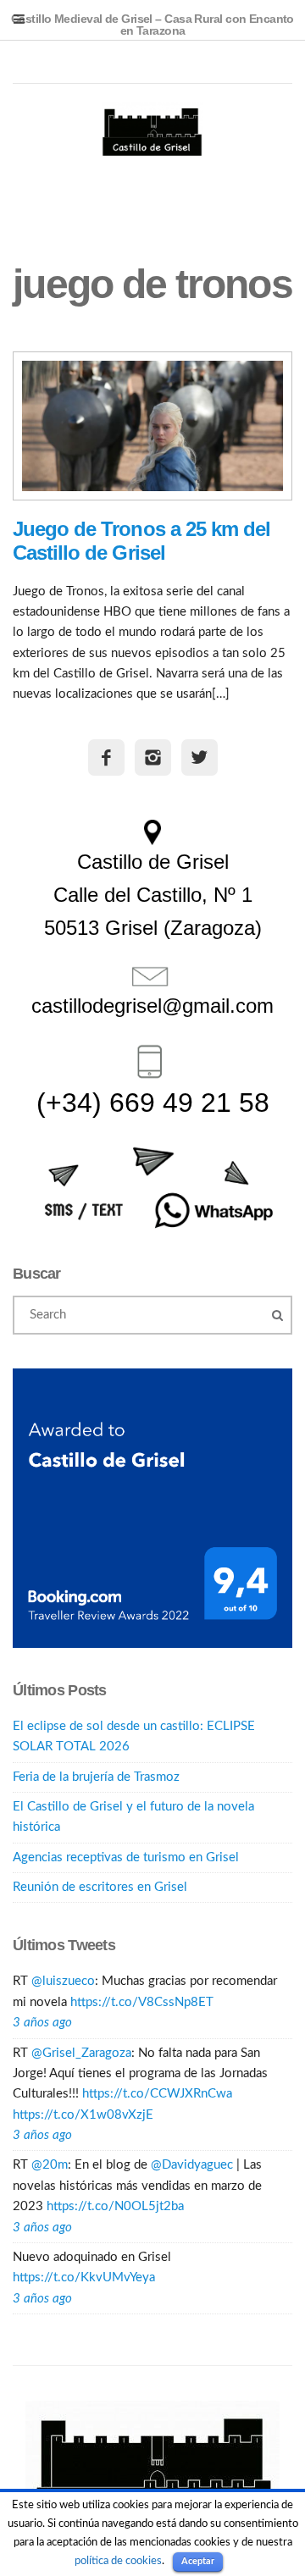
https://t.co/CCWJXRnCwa (157, 2094)
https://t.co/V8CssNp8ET (142, 2002)
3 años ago (42, 2023)
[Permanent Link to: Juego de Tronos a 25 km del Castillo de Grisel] (152, 426)
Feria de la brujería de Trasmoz (96, 1777)
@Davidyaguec (192, 2165)
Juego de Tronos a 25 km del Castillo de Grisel (141, 541)
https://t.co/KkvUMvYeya (84, 2277)
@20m (50, 2165)
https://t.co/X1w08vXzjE (83, 2115)
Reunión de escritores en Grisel (100, 1887)
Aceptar (198, 2561)
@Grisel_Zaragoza (81, 2053)
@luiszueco (63, 1981)
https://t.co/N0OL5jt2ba (115, 2206)
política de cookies (118, 2561)
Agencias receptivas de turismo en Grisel (126, 1857)
